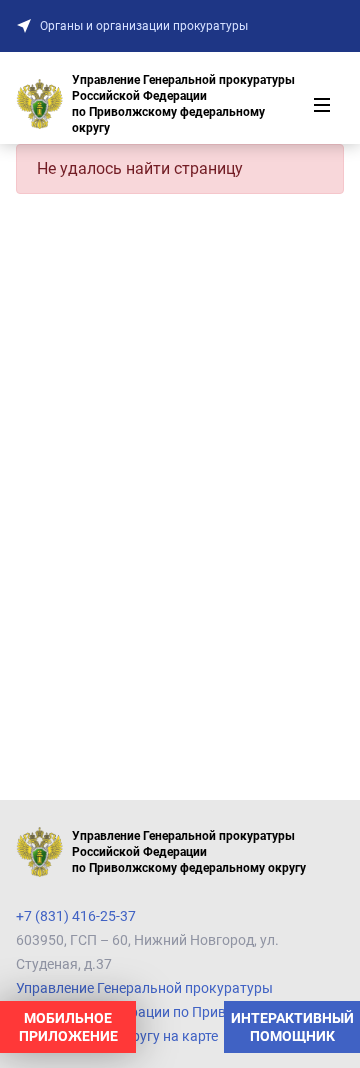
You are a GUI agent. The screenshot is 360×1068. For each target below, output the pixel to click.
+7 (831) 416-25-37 (76, 916)
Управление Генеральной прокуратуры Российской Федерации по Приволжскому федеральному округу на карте (154, 1012)
